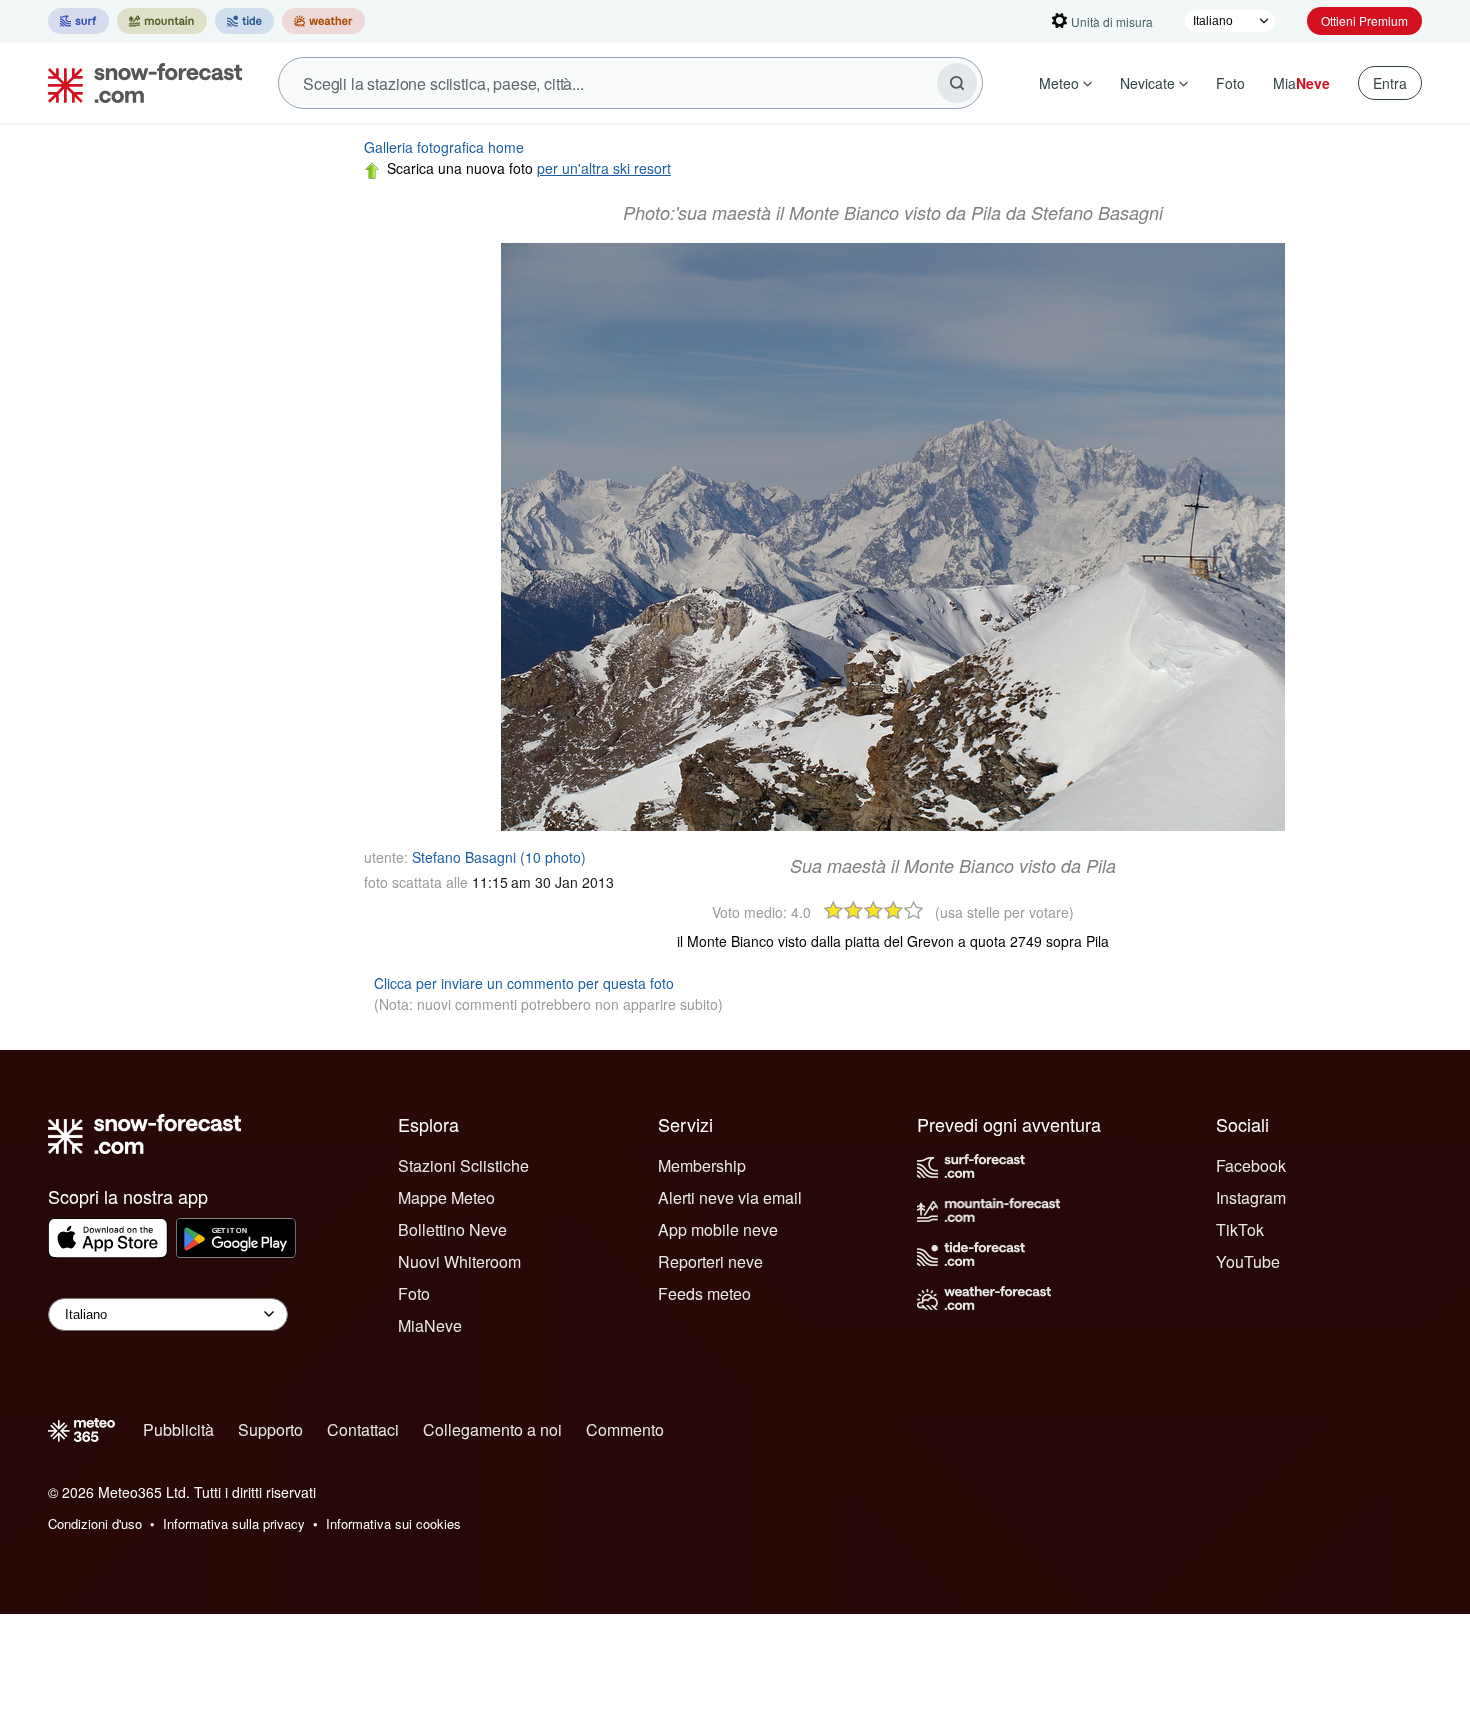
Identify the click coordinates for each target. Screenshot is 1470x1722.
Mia (1301, 83)
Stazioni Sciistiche (463, 1165)
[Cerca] (957, 83)
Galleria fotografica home (444, 147)
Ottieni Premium (1364, 20)
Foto (1230, 83)
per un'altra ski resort (604, 168)
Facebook (1251, 1165)
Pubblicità (178, 1429)
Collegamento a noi (492, 1429)
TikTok (1240, 1229)
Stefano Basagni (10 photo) (499, 857)
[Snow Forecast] (139, 83)
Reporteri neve (710, 1261)
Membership (702, 1165)
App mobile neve (718, 1229)
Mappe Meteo (446, 1197)
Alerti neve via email (730, 1197)
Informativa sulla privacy (234, 1523)
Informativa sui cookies (393, 1523)
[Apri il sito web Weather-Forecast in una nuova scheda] (323, 21)
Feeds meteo (704, 1293)
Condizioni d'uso (95, 1523)
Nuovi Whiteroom (459, 1261)
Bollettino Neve (452, 1229)
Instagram (1251, 1197)
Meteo (1059, 83)
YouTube (1248, 1261)
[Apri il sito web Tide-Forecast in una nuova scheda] (244, 21)
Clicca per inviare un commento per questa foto (524, 983)
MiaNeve (430, 1325)
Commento (625, 1429)
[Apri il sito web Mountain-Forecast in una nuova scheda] (162, 21)
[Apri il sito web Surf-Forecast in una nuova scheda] (78, 21)
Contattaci (363, 1429)
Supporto (270, 1429)
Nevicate (1147, 83)
